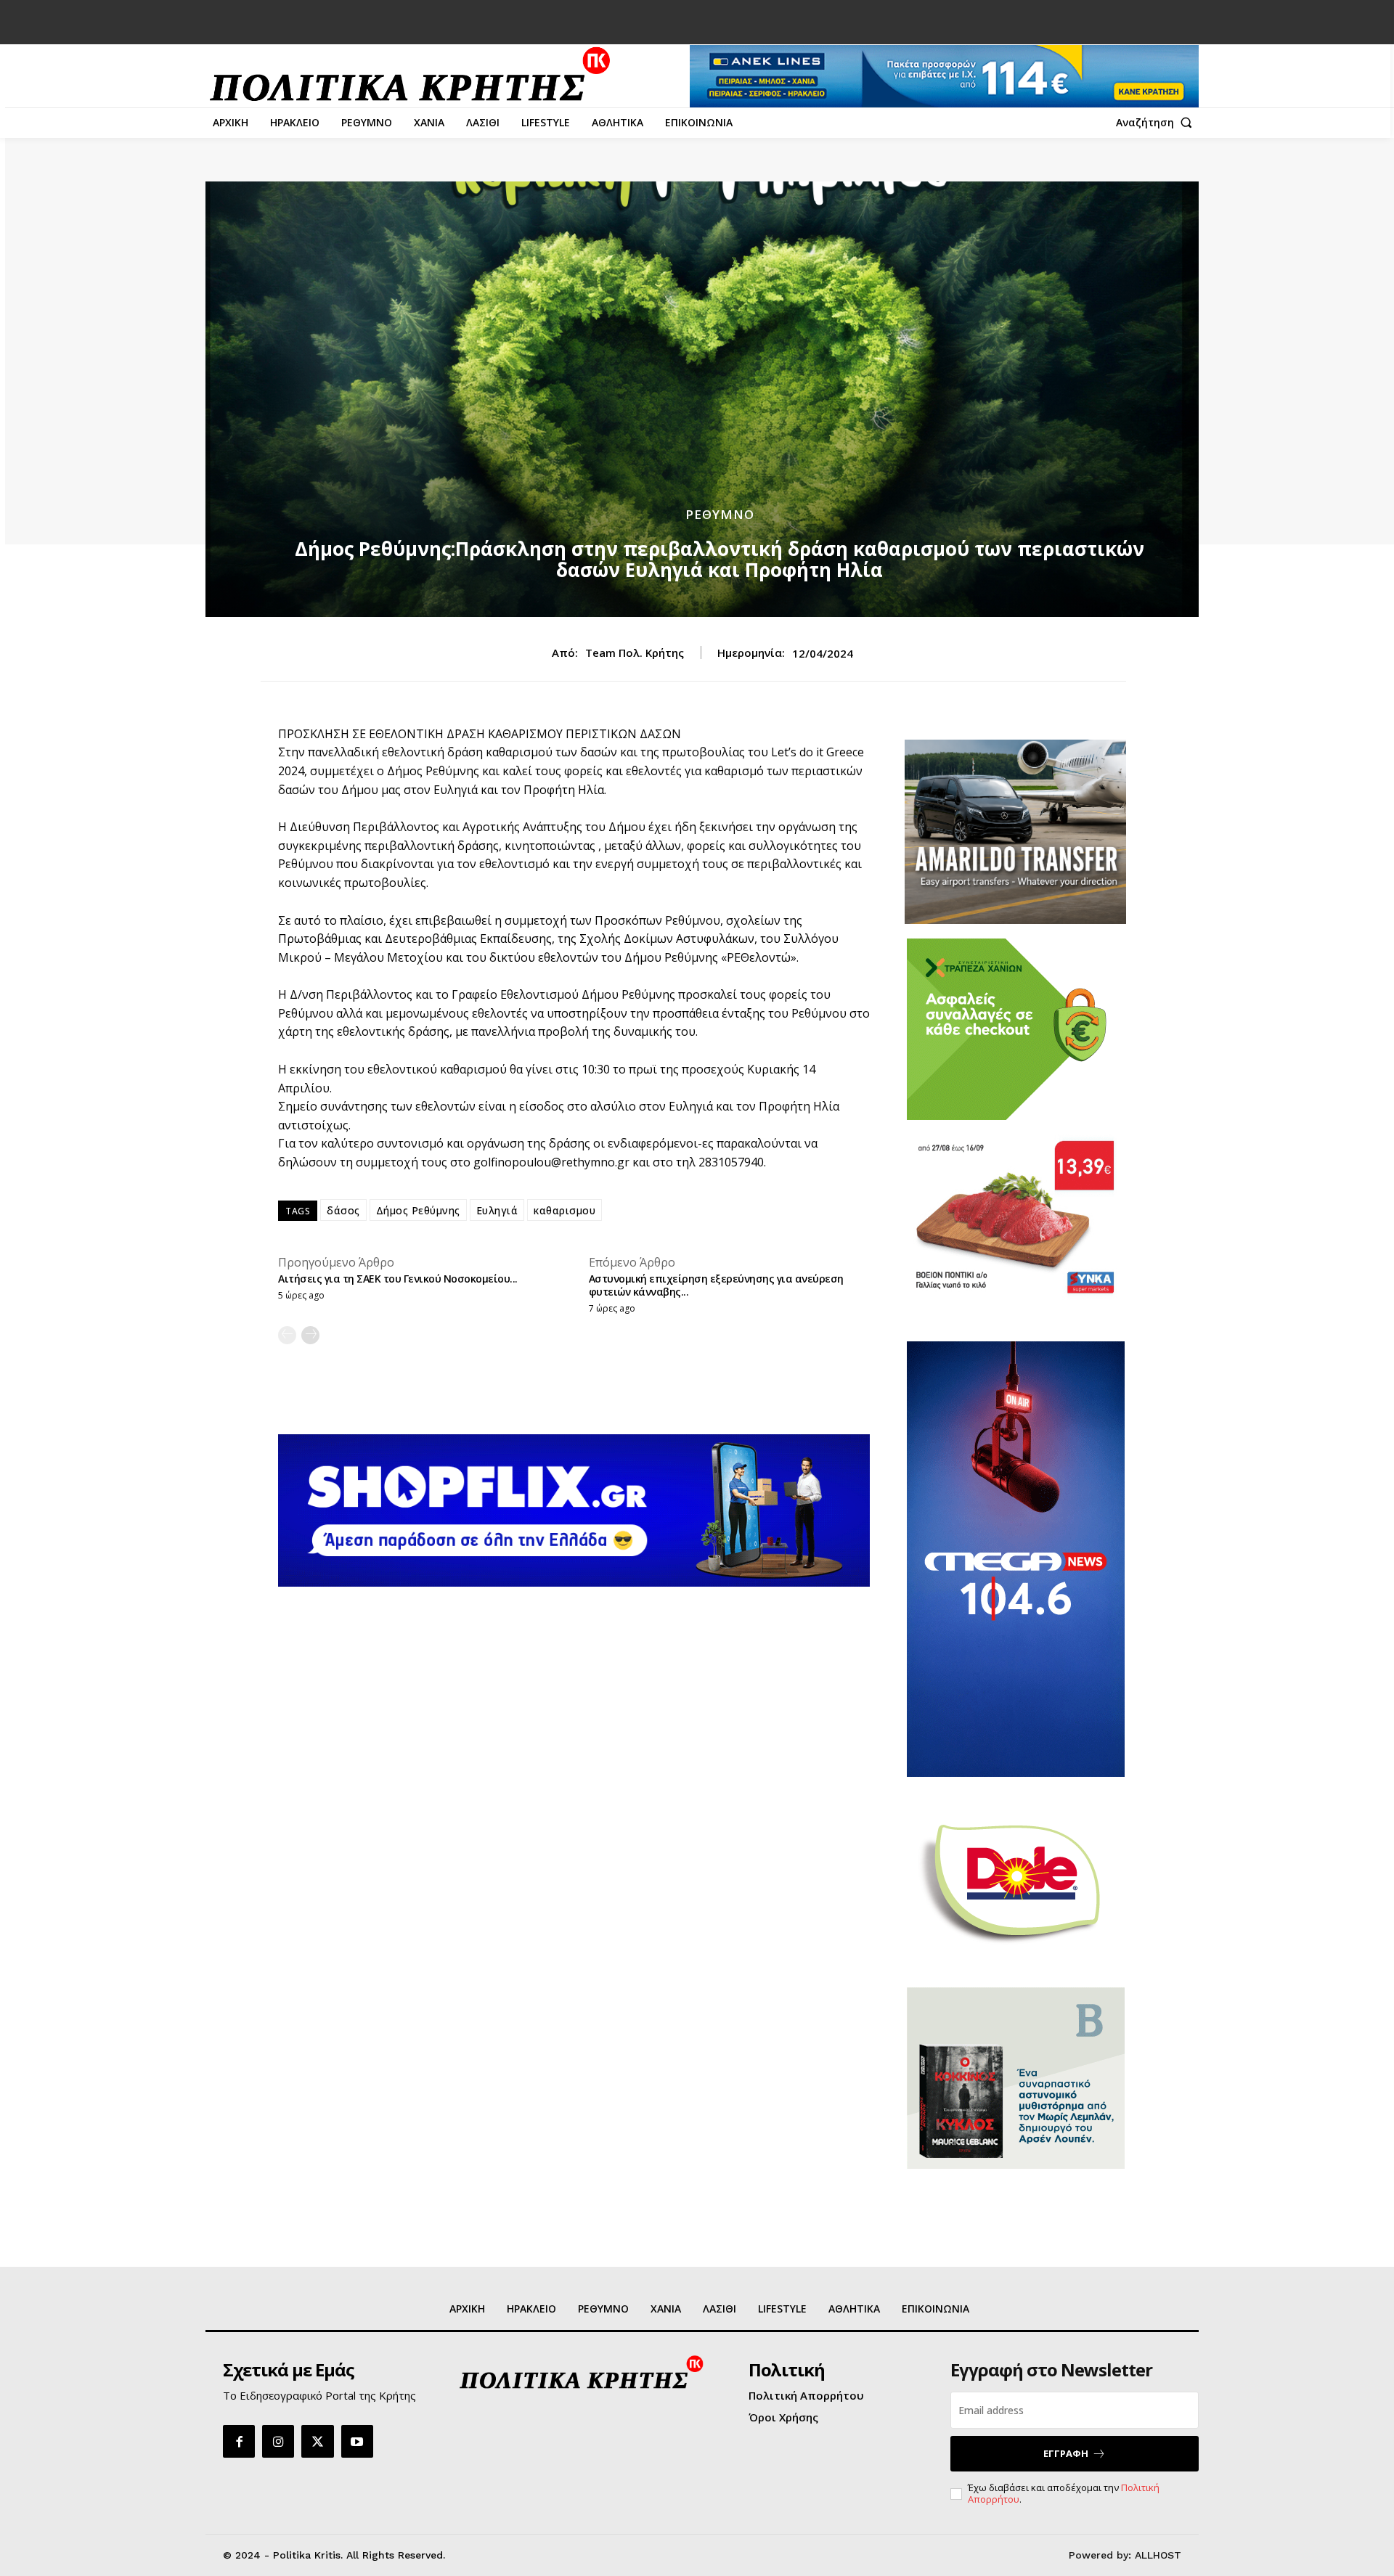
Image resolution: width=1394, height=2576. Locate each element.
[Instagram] (278, 2441)
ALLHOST (1158, 2555)
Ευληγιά (497, 1210)
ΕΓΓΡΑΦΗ (1066, 2453)
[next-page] (310, 1335)
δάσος (343, 1210)
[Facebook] (239, 2441)
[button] (1157, 123)
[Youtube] (357, 2441)
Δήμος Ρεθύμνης (418, 1210)
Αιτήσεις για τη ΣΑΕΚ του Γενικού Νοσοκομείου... (398, 1279)
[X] (317, 2441)
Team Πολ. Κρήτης (635, 653)
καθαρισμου (564, 1210)
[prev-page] (287, 1335)
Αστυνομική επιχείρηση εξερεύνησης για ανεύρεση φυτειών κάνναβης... (716, 1285)
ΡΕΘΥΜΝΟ (720, 514)
